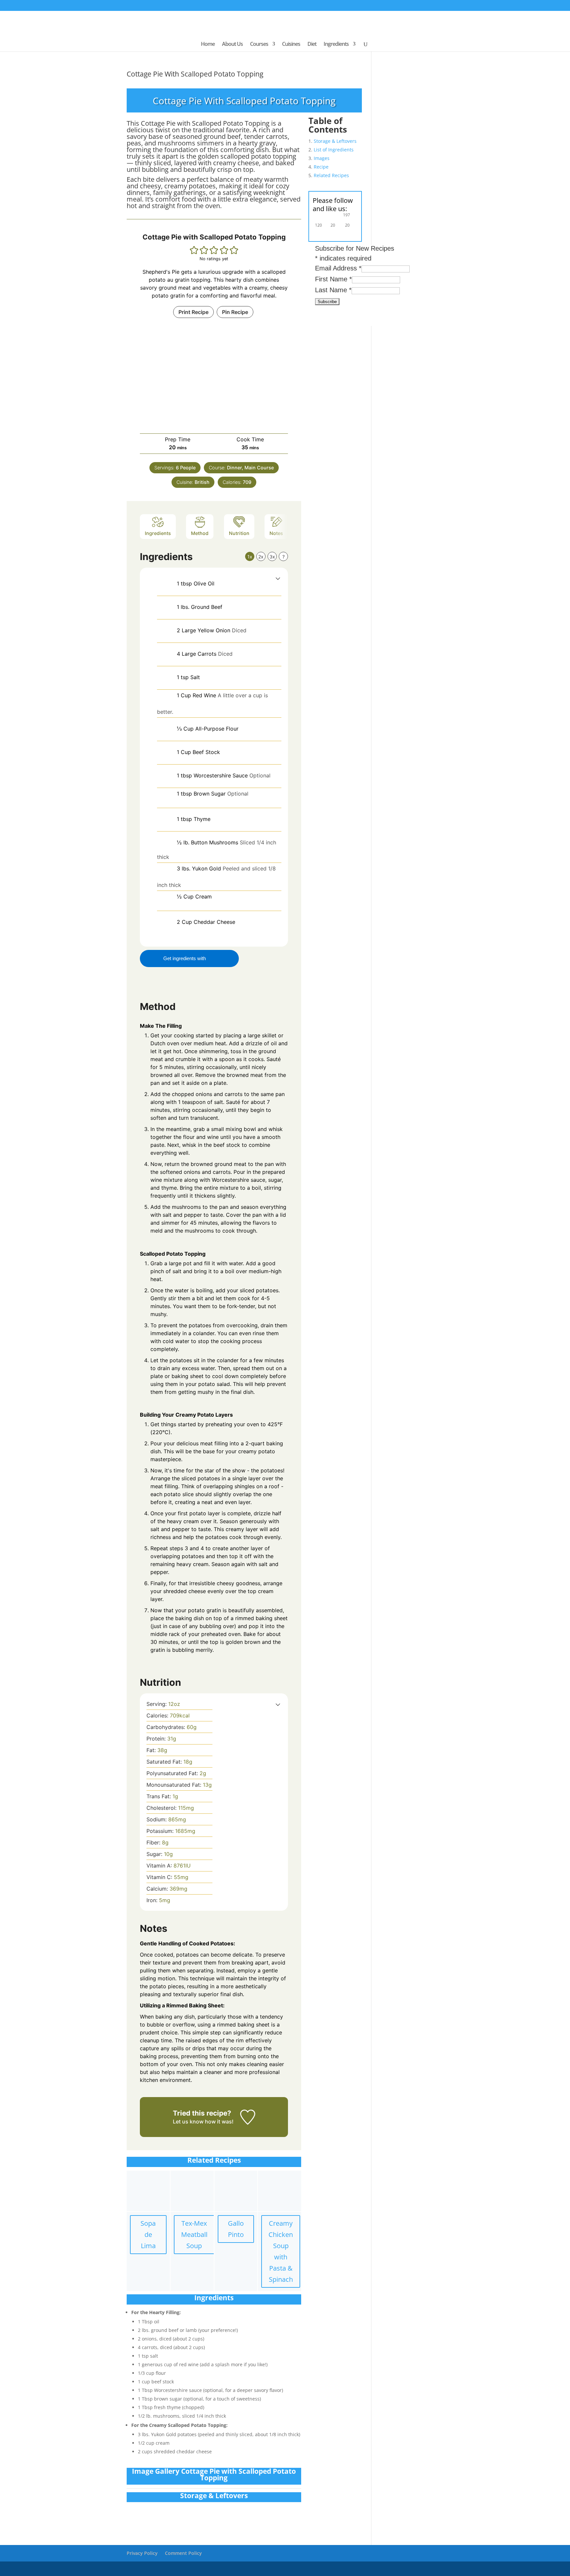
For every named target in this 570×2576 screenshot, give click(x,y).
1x (250, 557)
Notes (276, 533)
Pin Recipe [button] (235, 312)
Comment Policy (183, 2553)
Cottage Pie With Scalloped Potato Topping (195, 74)
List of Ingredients (334, 150)
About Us (232, 45)
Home (208, 45)
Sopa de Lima (148, 2234)
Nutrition (239, 533)
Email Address (338, 268)
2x (261, 557)
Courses (259, 45)
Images (322, 158)
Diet (312, 45)
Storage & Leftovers (335, 141)
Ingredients (336, 45)
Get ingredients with (185, 958)
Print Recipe (193, 312)
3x (272, 557)
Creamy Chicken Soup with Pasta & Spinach (281, 2251)
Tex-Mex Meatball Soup (194, 2234)
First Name (333, 279)
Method (200, 533)
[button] (194, 250)
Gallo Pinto (236, 2229)
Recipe (321, 167)
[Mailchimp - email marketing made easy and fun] (354, 319)
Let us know (188, 2121)
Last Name (333, 290)
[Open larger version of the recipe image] (214, 376)
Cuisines (291, 45)
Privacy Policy (142, 2553)
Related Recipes (331, 175)
